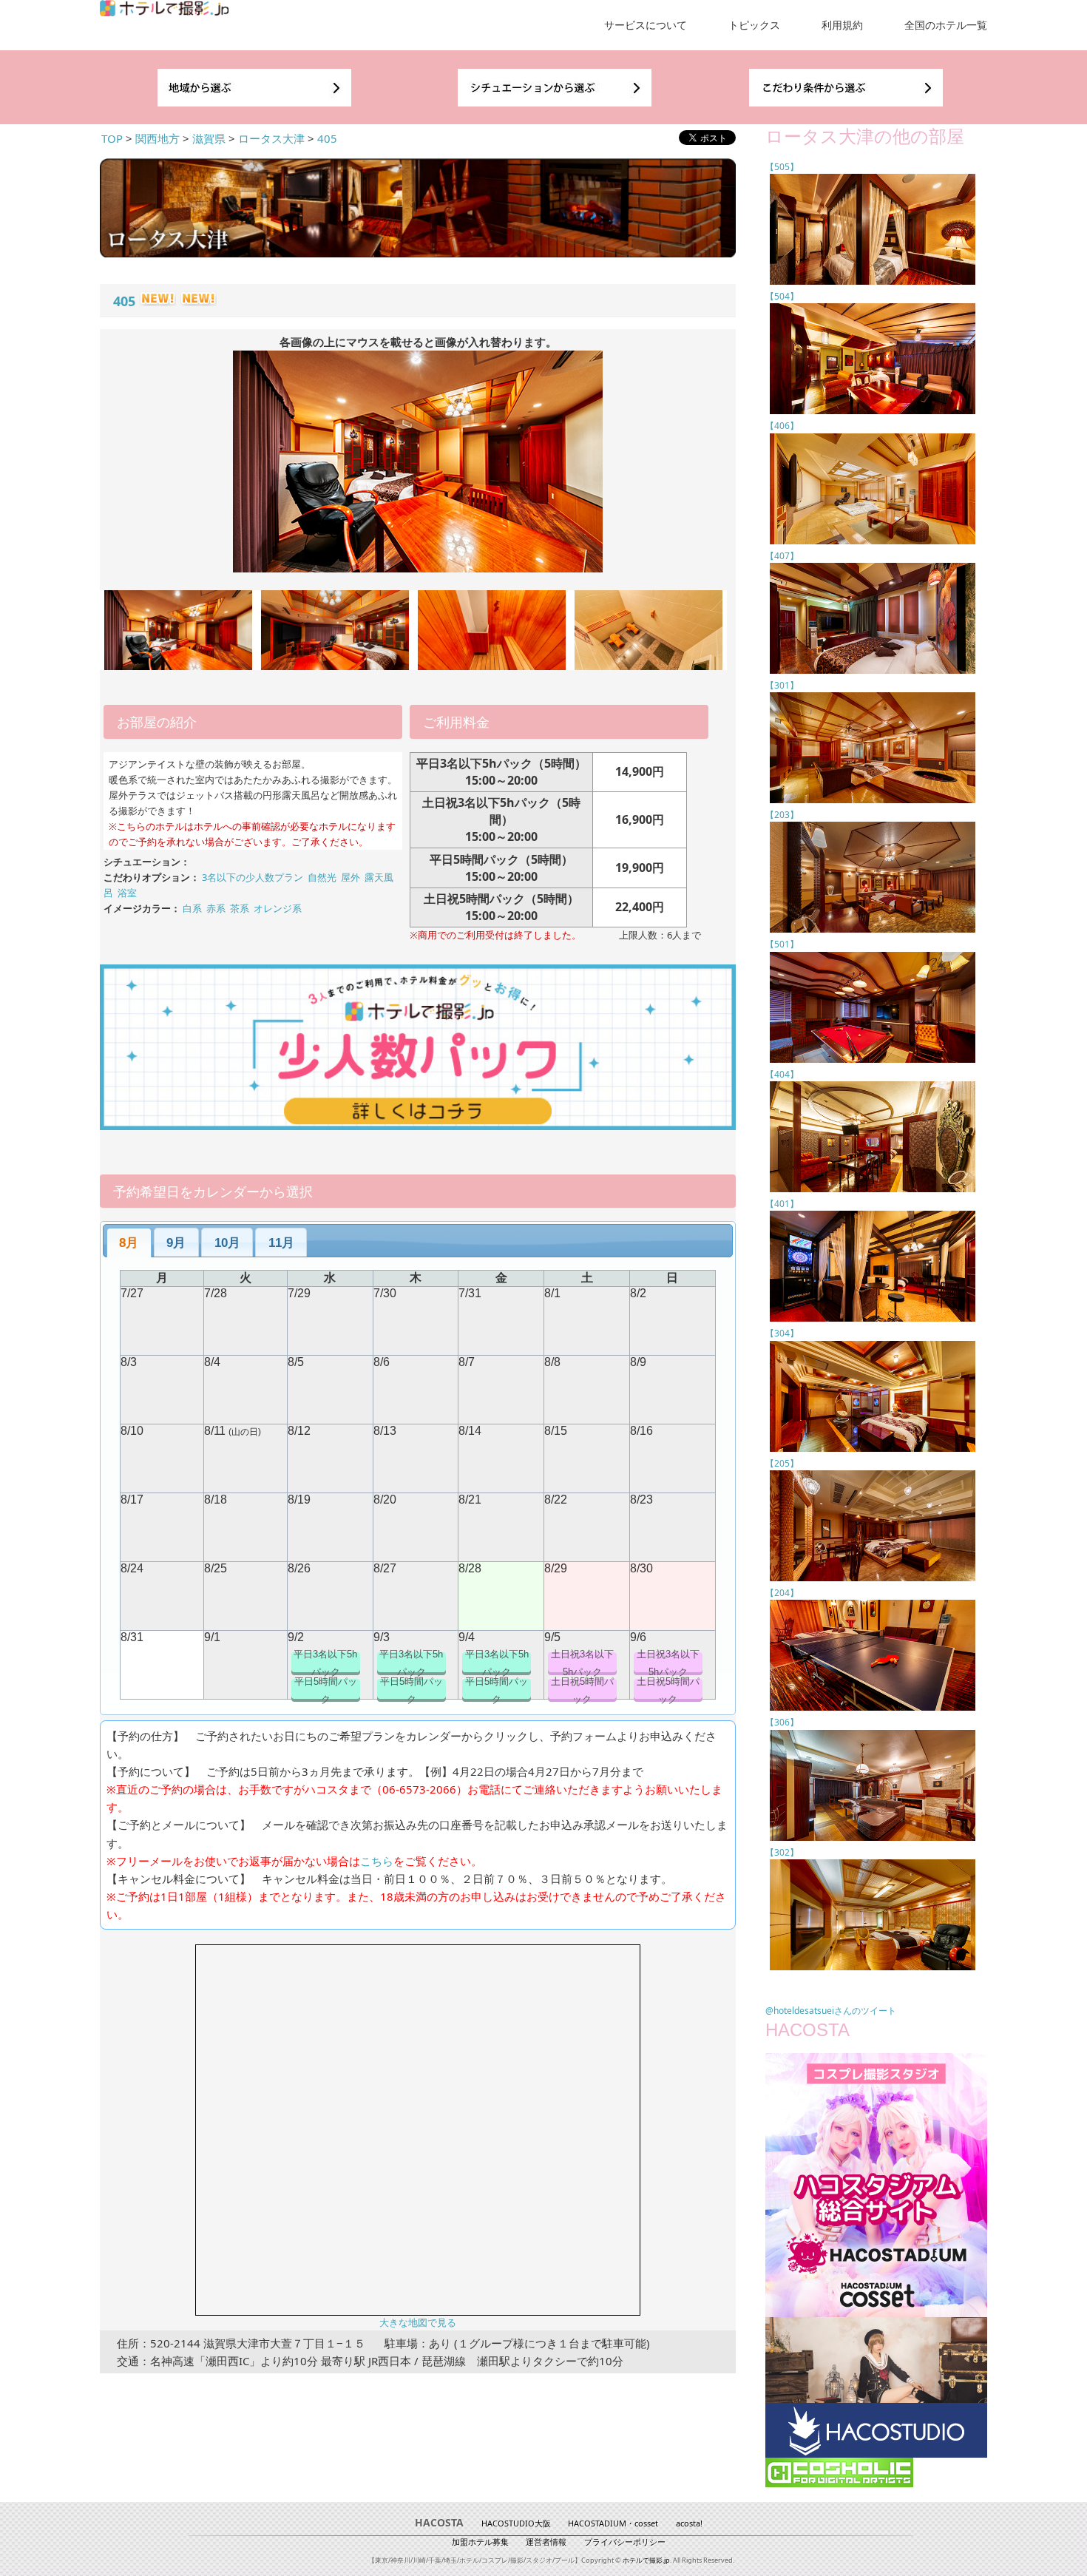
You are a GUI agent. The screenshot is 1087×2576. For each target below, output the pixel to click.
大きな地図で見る (418, 2323)
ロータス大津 (271, 138)
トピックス (754, 25)
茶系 (240, 908)
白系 (192, 908)
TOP (112, 138)
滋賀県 (209, 138)
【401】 (782, 1204)
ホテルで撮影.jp (646, 2560)
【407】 (782, 556)
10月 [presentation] (227, 1243)
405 (327, 138)
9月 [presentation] (176, 1243)
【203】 (782, 815)
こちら (377, 1861)
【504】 (782, 296)
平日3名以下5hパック (325, 1663)
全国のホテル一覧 (946, 25)
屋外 (351, 877)
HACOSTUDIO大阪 (516, 2523)
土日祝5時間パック (582, 1690)
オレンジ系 (278, 908)
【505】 (782, 167)
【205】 (782, 1463)
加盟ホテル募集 (480, 2542)
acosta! (689, 2523)
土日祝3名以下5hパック (582, 1663)
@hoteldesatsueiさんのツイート (831, 2011)
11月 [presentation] (281, 1243)
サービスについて (646, 25)
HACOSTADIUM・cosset (613, 2523)
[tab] (129, 1243)
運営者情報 (546, 2542)
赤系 (216, 908)
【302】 (782, 1852)
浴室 (127, 893)
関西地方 (158, 138)
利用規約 (842, 25)
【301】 (782, 685)
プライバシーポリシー (625, 2542)
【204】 (782, 1593)
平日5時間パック (326, 1690)
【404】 (782, 1074)
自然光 (322, 877)
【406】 (782, 426)
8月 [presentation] (129, 1243)
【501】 (782, 944)
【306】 (782, 1722)
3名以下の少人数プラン (253, 877)
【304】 (782, 1333)
